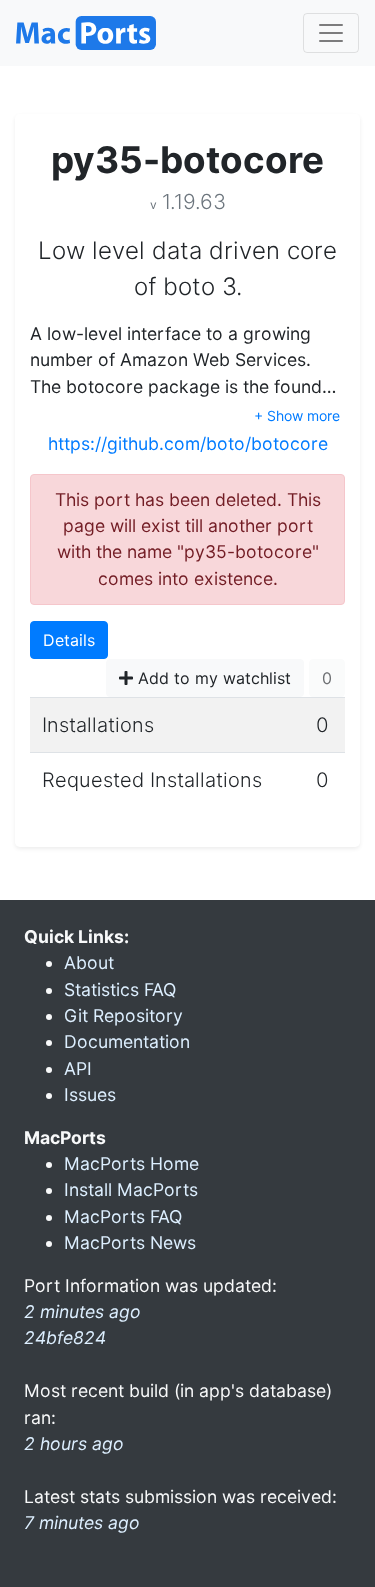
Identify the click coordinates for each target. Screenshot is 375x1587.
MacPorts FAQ (123, 1216)
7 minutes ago (82, 1522)
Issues (90, 1094)
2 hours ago (74, 1443)
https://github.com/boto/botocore (188, 443)
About (89, 962)
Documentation (127, 1041)
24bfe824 (65, 1337)
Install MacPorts (131, 1189)
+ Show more (297, 415)
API (78, 1068)
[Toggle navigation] (331, 33)
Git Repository (123, 1015)
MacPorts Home (131, 1163)
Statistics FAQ (120, 989)
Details (69, 640)
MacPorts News (130, 1242)
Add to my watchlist (212, 678)
